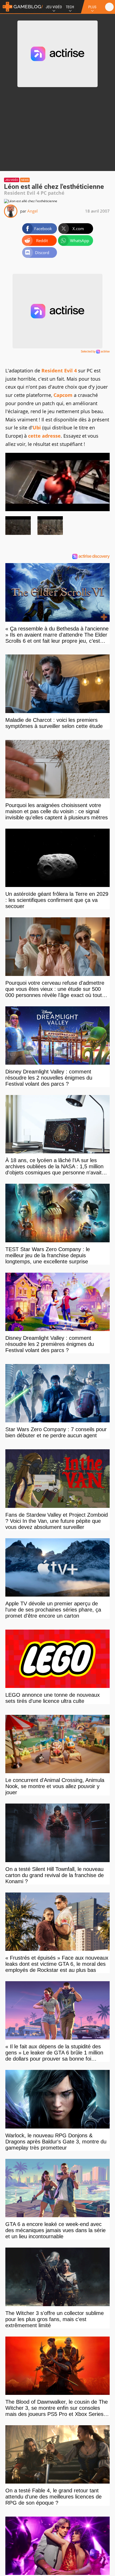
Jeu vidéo (12, 180)
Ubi (37, 428)
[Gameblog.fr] (21, 7)
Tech (70, 7)
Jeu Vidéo (54, 7)
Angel (32, 211)
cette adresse (44, 436)
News (25, 180)
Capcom (63, 395)
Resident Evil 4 (59, 371)
